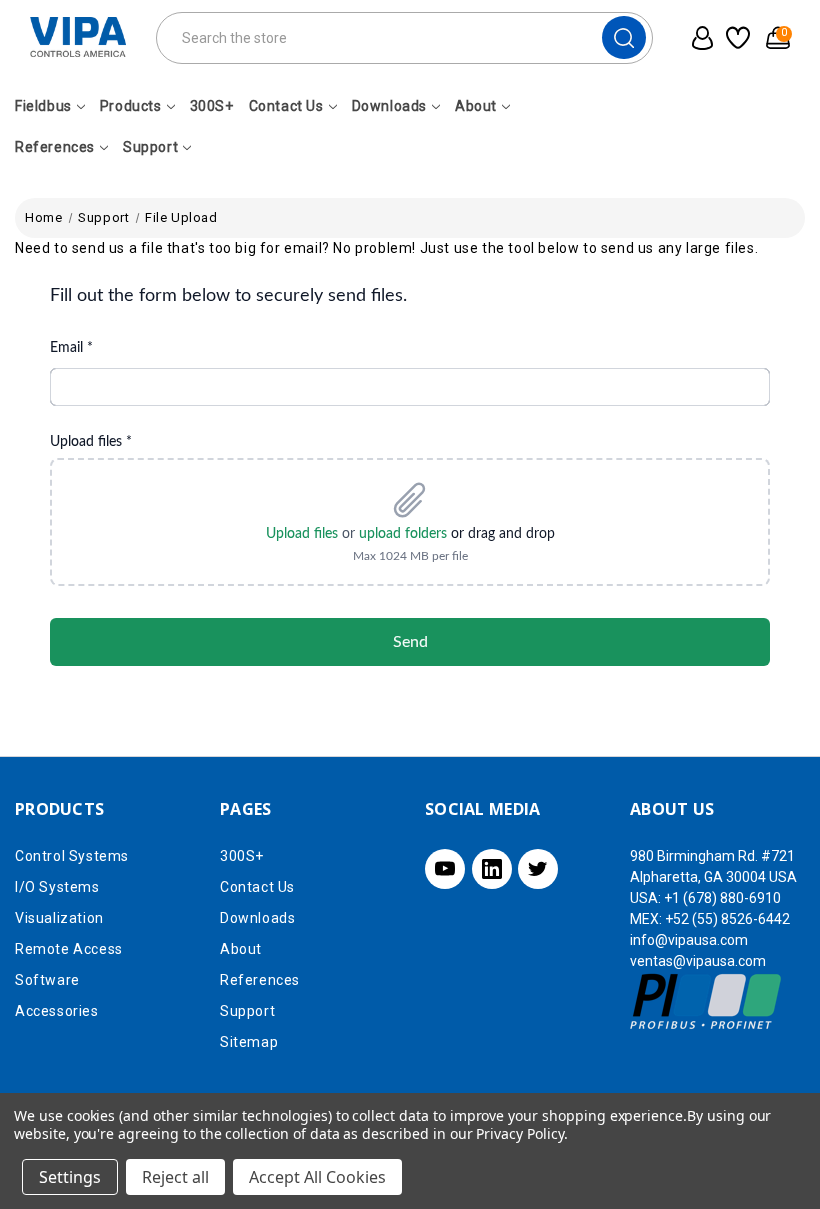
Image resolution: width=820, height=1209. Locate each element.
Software (47, 980)
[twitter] (538, 869)
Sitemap (249, 1042)
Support (150, 147)
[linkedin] (492, 869)
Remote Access (69, 949)
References (55, 147)
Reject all (175, 1177)
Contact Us (286, 106)
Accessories (57, 1011)
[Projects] (736, 38)
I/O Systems (57, 887)
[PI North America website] (706, 1000)
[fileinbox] (410, 474)
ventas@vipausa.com (698, 961)
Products (131, 106)
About (476, 106)
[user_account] (698, 38)
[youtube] (445, 869)
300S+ (212, 106)
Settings (70, 1177)
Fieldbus (43, 106)
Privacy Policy (519, 1133)
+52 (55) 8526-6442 (727, 919)
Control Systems (72, 856)
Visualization (59, 918)
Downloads (389, 106)
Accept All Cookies (317, 1177)
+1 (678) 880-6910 (722, 898)
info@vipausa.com (689, 940)
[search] (624, 37)
